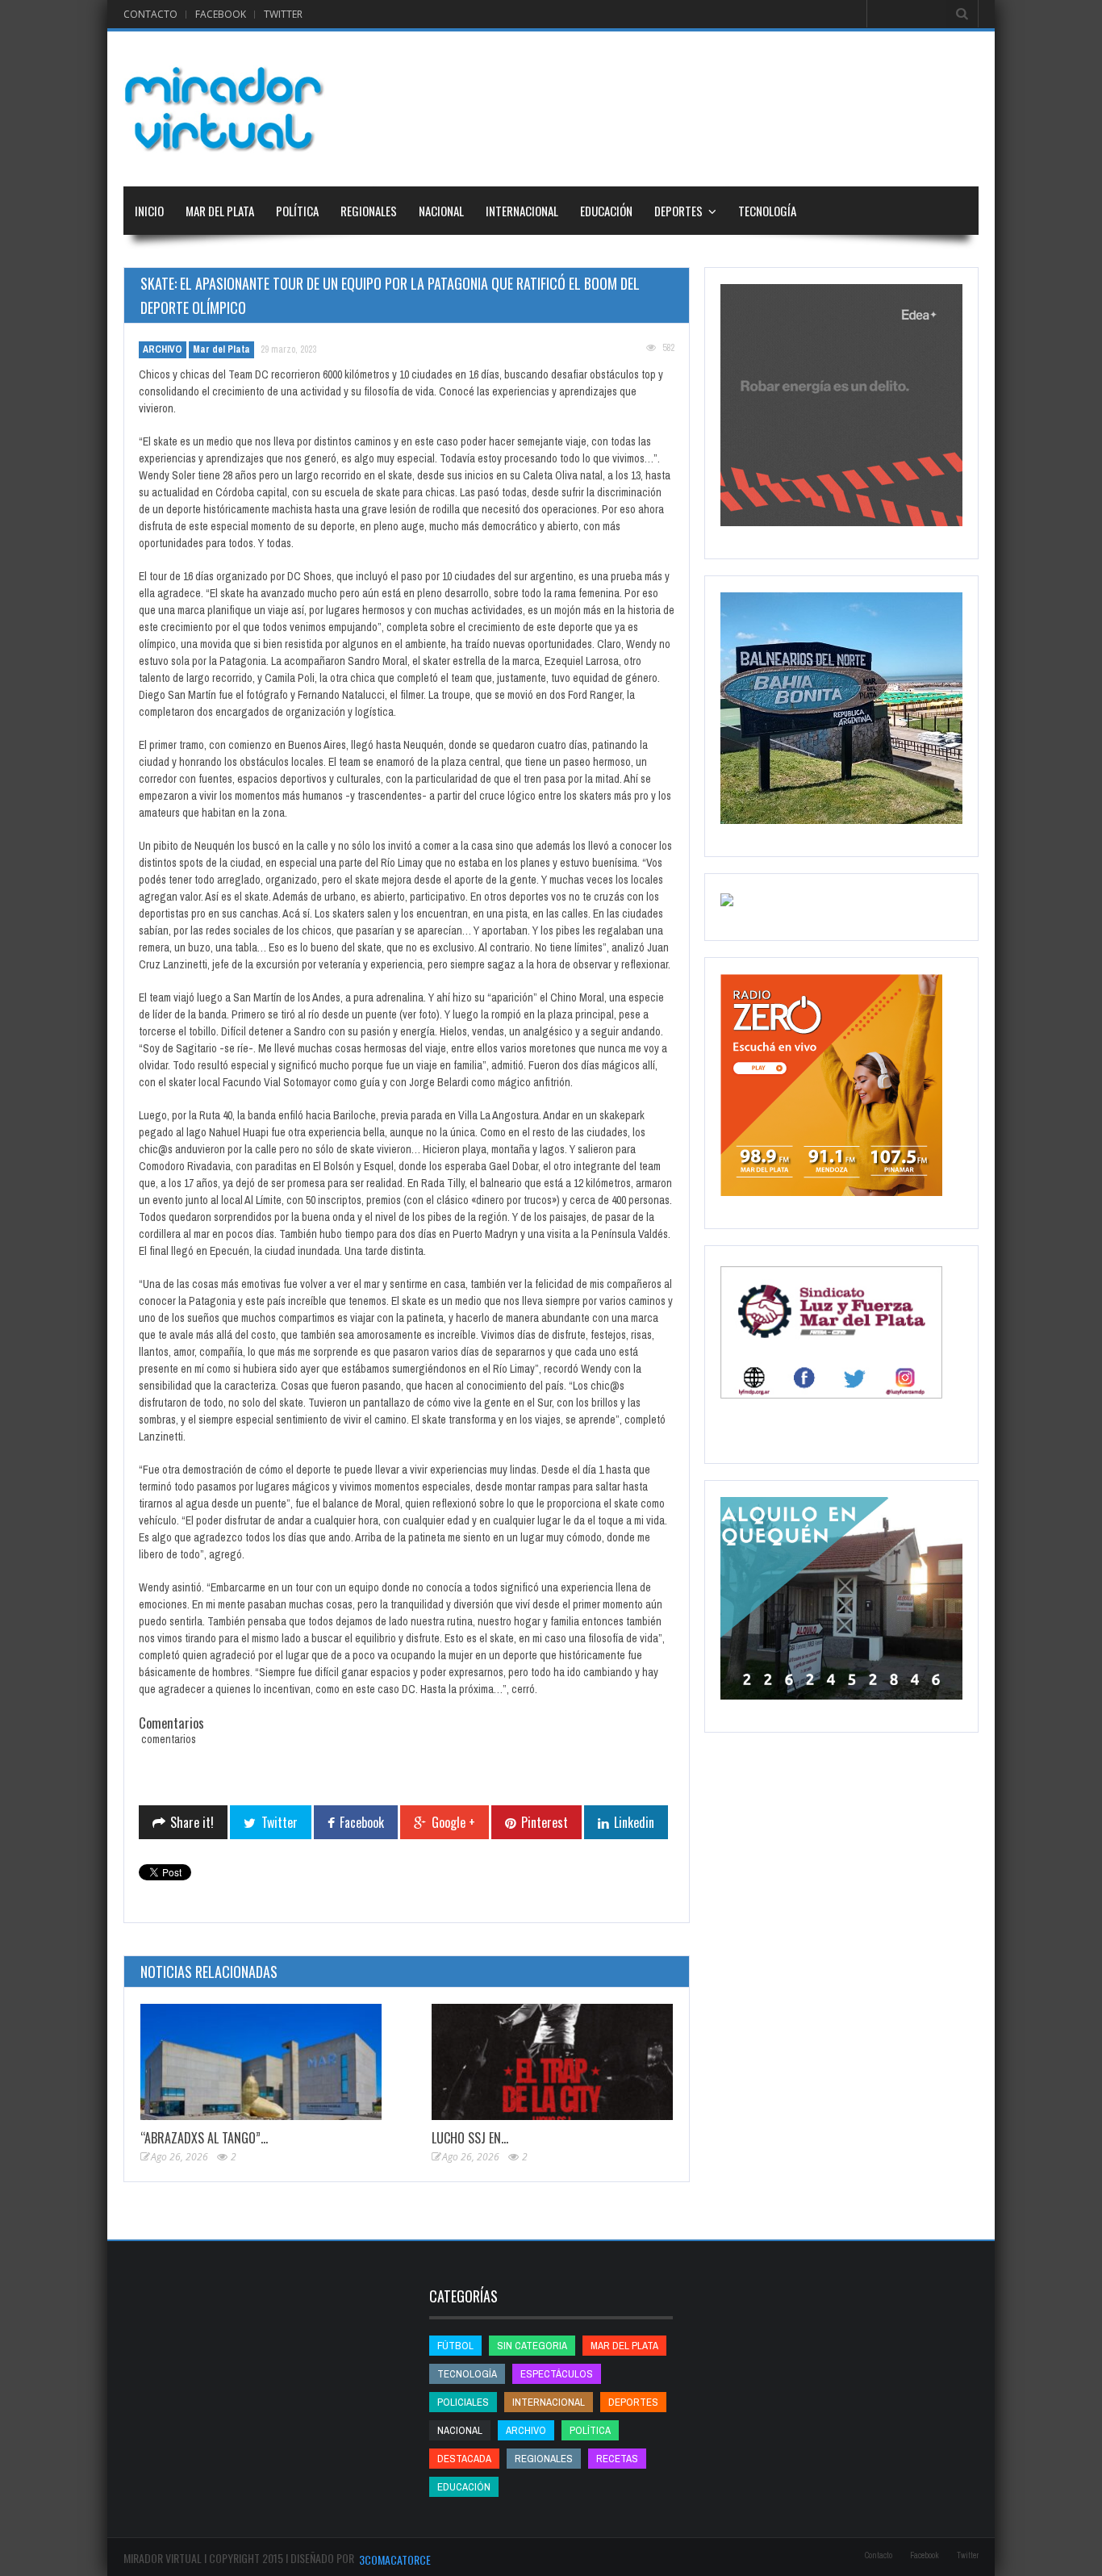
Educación (606, 211)
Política (297, 211)
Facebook (221, 14)
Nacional (441, 211)
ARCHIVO (163, 349)
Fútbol (455, 2346)
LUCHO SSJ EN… (470, 2138)
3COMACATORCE (395, 2559)
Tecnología (767, 211)
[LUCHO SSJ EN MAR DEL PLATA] (552, 2062)
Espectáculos (557, 2374)
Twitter (283, 14)
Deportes (678, 211)
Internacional (522, 211)
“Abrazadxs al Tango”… (204, 2138)
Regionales (369, 211)
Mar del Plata (220, 211)
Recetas (617, 2459)
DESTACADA (464, 2459)
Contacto (150, 14)
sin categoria (532, 2346)
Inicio (149, 211)
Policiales (463, 2402)
